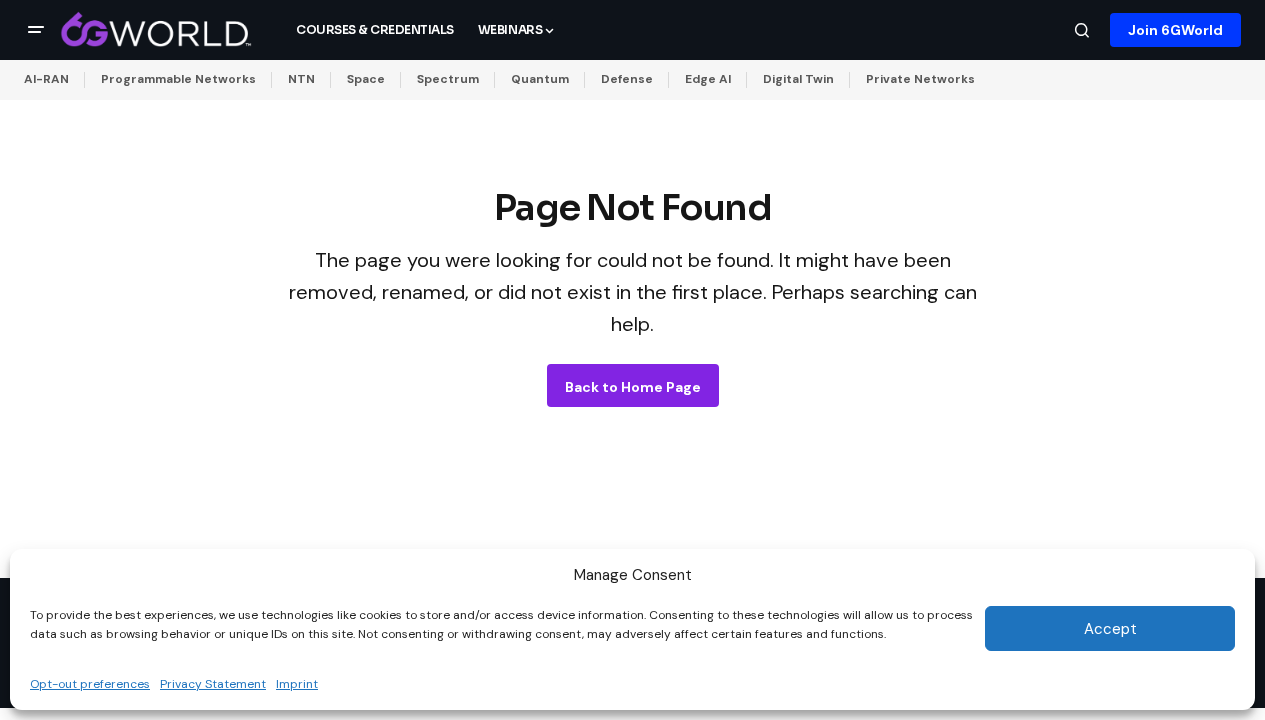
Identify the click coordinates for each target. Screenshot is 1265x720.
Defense (627, 79)
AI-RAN (46, 79)
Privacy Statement (213, 684)
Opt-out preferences (90, 684)
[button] (36, 30)
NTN (301, 79)
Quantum (540, 79)
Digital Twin (798, 79)
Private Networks (920, 79)
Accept (1110, 629)
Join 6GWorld (1175, 30)
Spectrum (448, 79)
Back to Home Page (633, 387)
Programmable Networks (178, 79)
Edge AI (708, 79)
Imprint (297, 684)
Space (366, 79)
